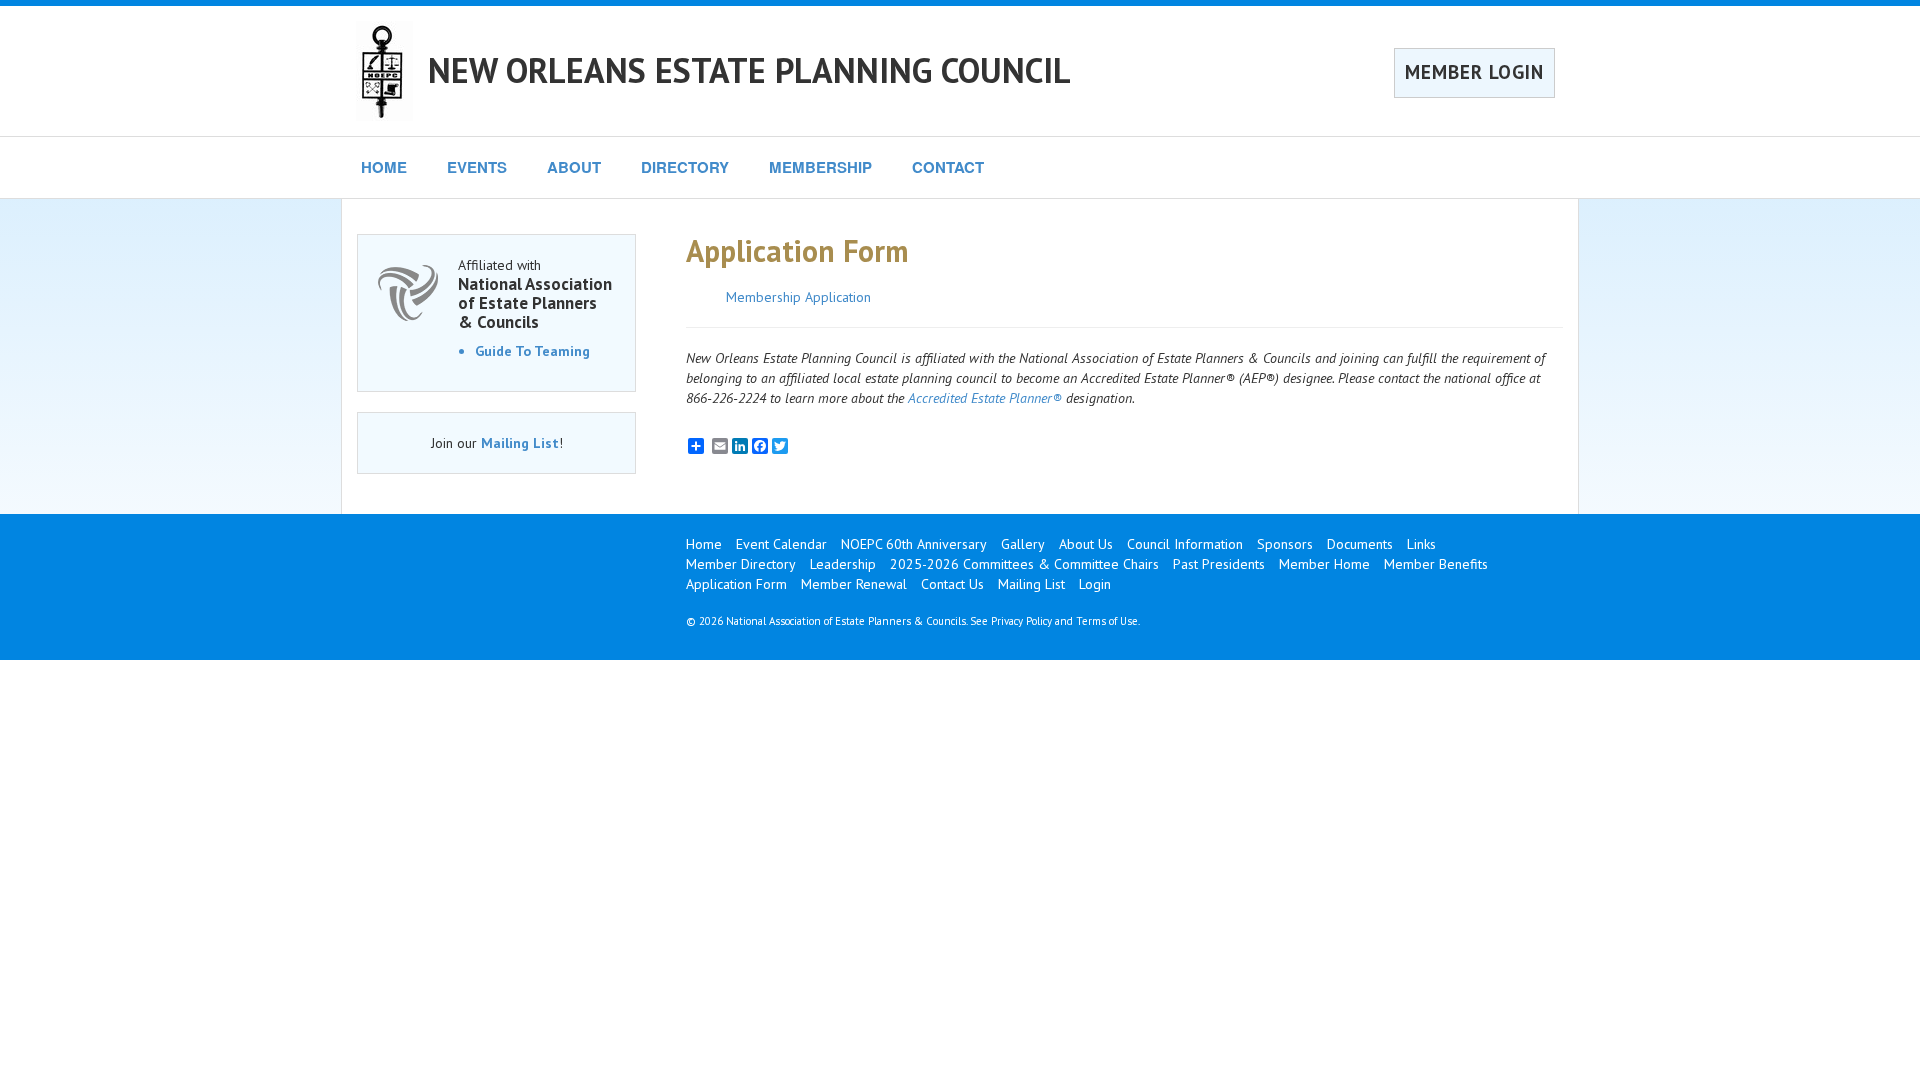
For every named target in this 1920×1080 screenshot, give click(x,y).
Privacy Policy (1021, 621)
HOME (384, 167)
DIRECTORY (685, 167)
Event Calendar (781, 544)
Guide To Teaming (532, 351)
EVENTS (477, 167)
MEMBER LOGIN (1474, 72)
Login (1095, 584)
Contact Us (952, 584)
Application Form (736, 584)
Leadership (843, 564)
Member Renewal (854, 584)
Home (704, 544)
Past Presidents (1219, 564)
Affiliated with (535, 293)
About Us (1086, 544)
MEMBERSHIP (820, 167)
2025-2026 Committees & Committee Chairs (1024, 564)
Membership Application (798, 297)
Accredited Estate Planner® (985, 398)
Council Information (1185, 544)
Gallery (1023, 544)
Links (1421, 544)
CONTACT (948, 167)
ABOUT (574, 167)
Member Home (1324, 564)
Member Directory (741, 564)
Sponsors (1285, 544)
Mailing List (520, 443)
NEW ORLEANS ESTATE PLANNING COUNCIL (749, 70)
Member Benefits (1436, 564)
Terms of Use (1107, 621)
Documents (1360, 544)
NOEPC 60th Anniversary (914, 544)
